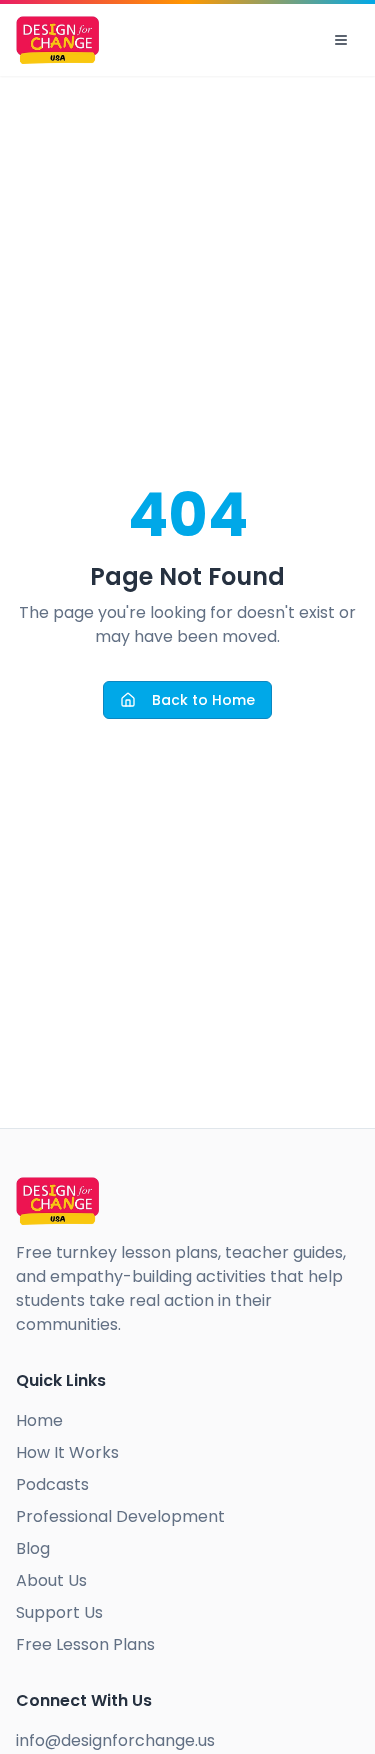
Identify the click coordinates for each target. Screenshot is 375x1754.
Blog (33, 1548)
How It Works (67, 1452)
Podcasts (52, 1484)
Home (39, 1420)
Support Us (59, 1612)
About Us (51, 1580)
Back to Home (203, 700)
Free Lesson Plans (85, 1644)
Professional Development (120, 1516)
